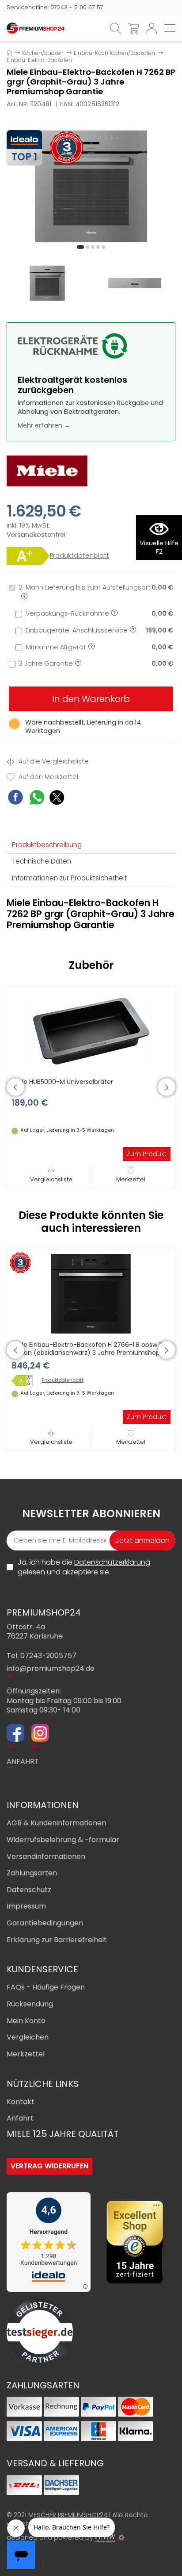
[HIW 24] (105, 2538)
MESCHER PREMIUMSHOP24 (68, 2515)
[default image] (91, 186)
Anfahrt (20, 2118)
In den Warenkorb (91, 699)
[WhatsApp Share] (37, 799)
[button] (80, 247)
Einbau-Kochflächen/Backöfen (114, 53)
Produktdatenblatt (80, 556)
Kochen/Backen (43, 53)
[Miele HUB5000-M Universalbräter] (91, 1030)
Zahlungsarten (32, 1873)
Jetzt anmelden (142, 1541)
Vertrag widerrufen (49, 2166)
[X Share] (57, 799)
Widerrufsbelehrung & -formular (63, 1840)
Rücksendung (30, 2004)
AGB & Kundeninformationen (56, 1823)
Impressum (26, 1906)
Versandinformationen (46, 1857)
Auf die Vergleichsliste (53, 762)
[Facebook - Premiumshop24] (15, 1734)
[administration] (121, 2537)
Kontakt (21, 2102)
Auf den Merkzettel (47, 777)
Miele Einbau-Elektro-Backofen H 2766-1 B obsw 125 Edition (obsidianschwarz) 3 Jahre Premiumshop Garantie (90, 1353)
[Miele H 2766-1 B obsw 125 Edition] (25, 1381)
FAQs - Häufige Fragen (46, 1987)
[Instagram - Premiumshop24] (40, 1734)
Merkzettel (131, 1179)
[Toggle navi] (170, 28)
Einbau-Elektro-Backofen (39, 60)
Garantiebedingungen (45, 1923)
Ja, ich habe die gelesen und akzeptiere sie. (84, 1567)
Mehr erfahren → (44, 425)
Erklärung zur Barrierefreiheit (57, 1940)
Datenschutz (29, 1890)
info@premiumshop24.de (51, 1668)
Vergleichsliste (51, 1179)
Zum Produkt (147, 1154)
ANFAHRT (23, 1761)
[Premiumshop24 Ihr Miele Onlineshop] (36, 28)
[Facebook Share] (15, 798)
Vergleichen (28, 2037)
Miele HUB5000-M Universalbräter (62, 1082)
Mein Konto (26, 2021)
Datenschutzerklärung (112, 1562)
